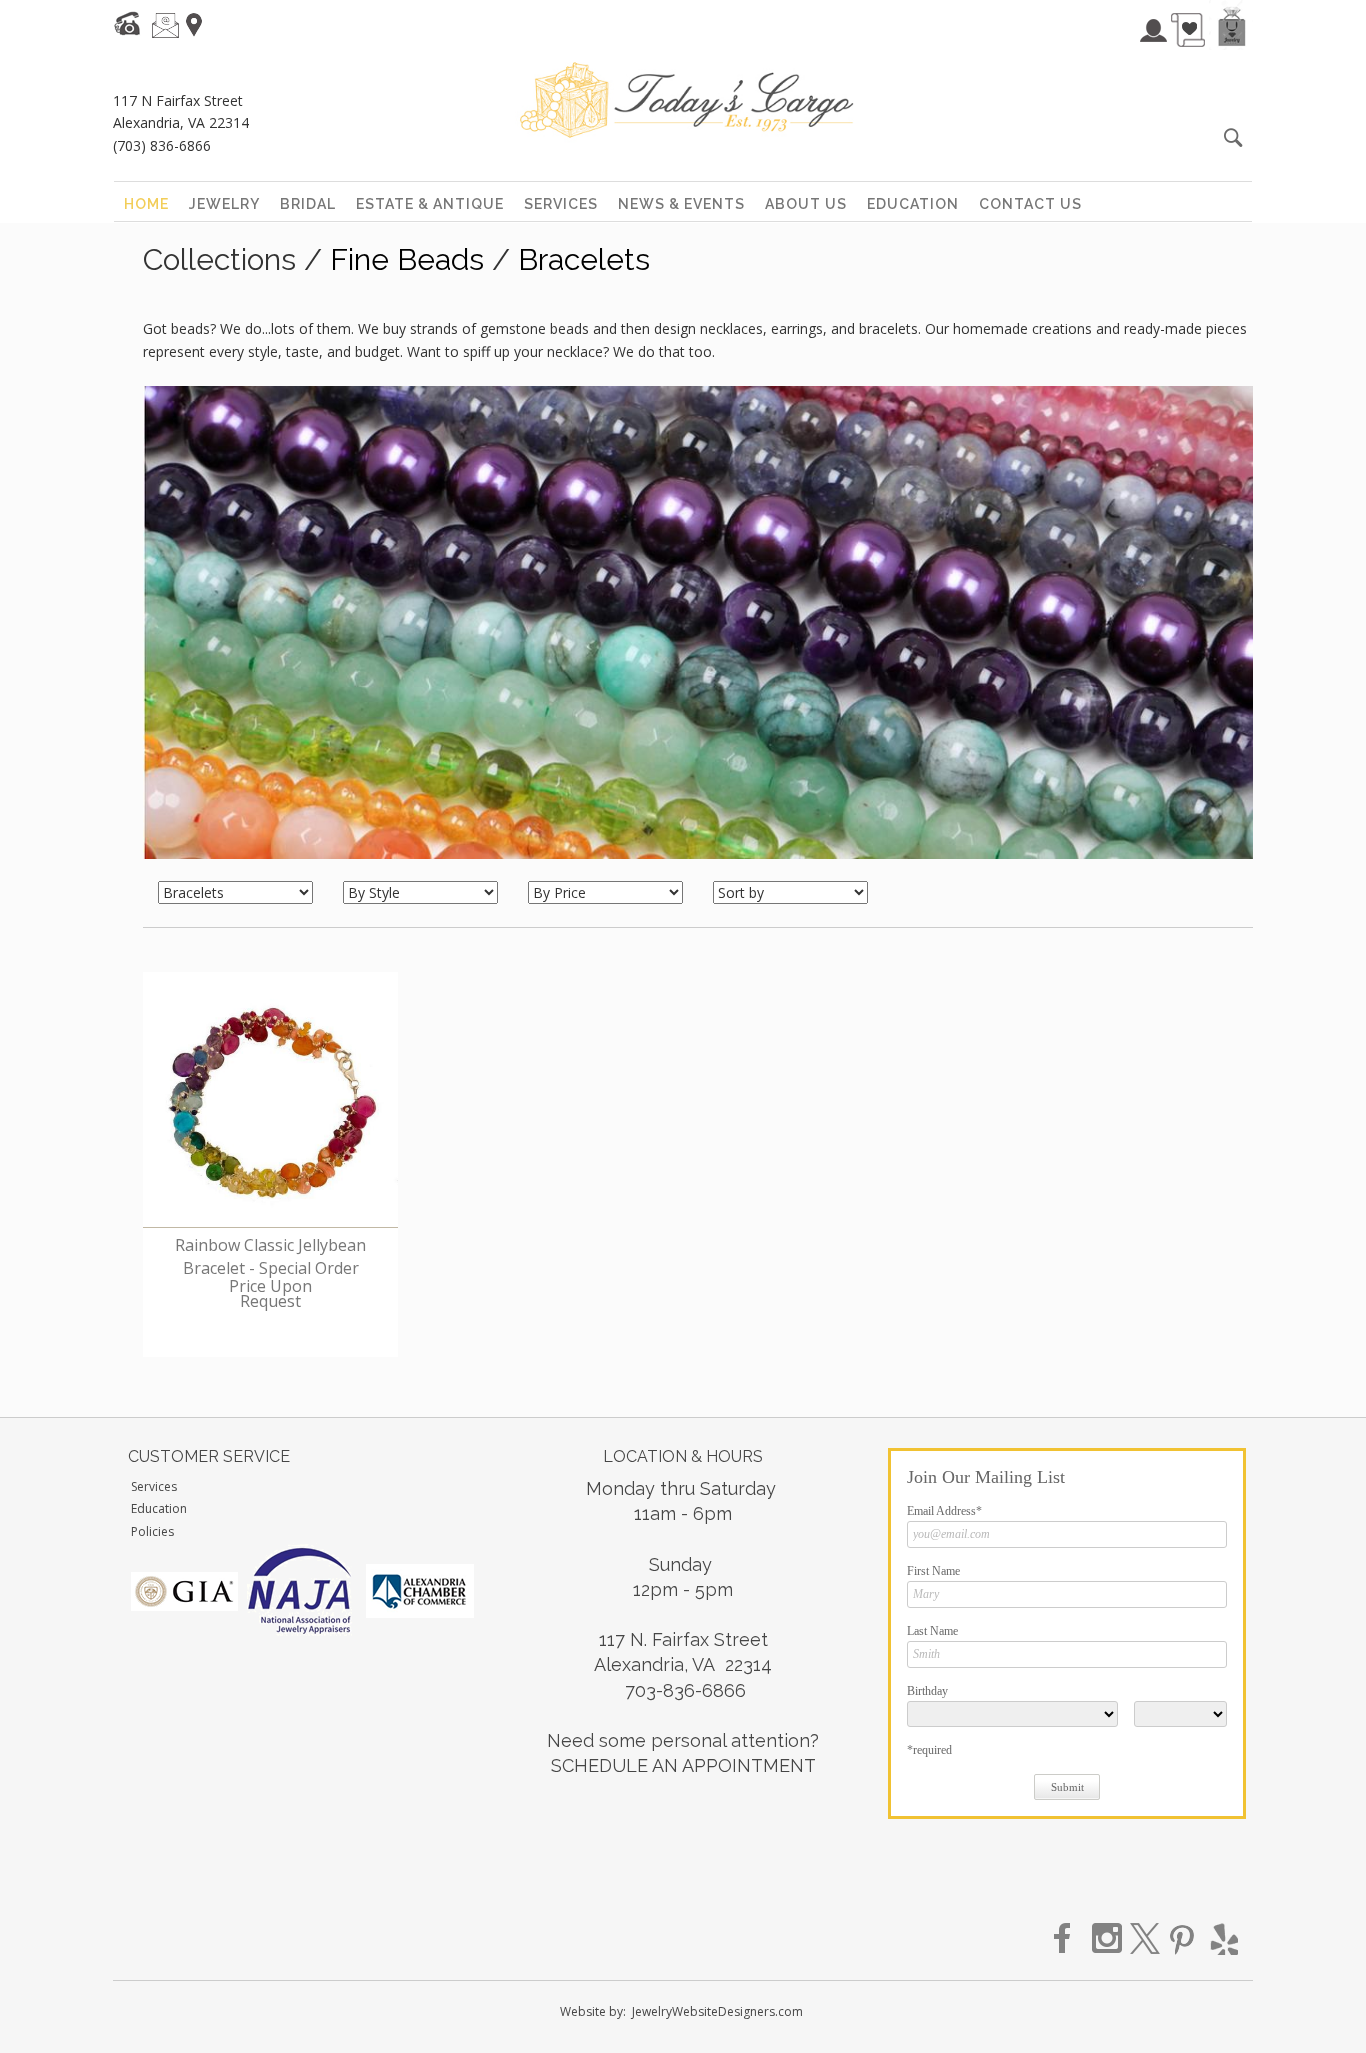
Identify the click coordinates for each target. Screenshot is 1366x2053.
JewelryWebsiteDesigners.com (717, 2011)
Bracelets (584, 259)
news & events (681, 204)
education (913, 204)
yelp (1222, 1939)
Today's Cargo (686, 100)
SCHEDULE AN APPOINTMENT (683, 1765)
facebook (1070, 1939)
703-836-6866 (685, 1690)
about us (806, 204)
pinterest (1184, 1939)
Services (154, 1486)
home (146, 204)
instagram (1108, 1939)
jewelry (224, 204)
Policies (152, 1531)
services (561, 204)
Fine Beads (407, 259)
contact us (1030, 204)
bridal (308, 204)
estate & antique (430, 204)
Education (159, 1508)
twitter (1146, 1939)
